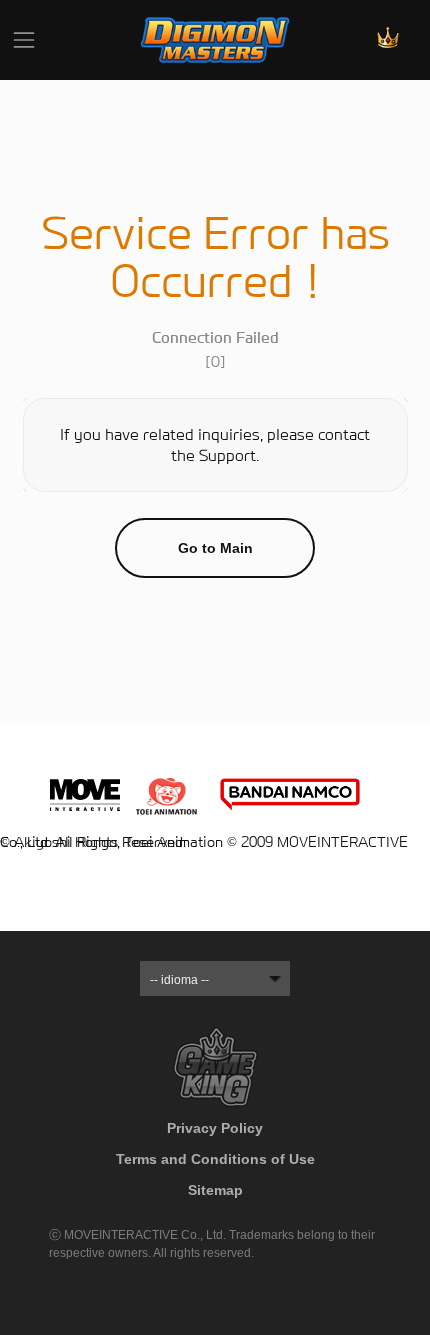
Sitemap (215, 1190)
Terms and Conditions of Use (215, 1159)
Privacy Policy (215, 1128)
